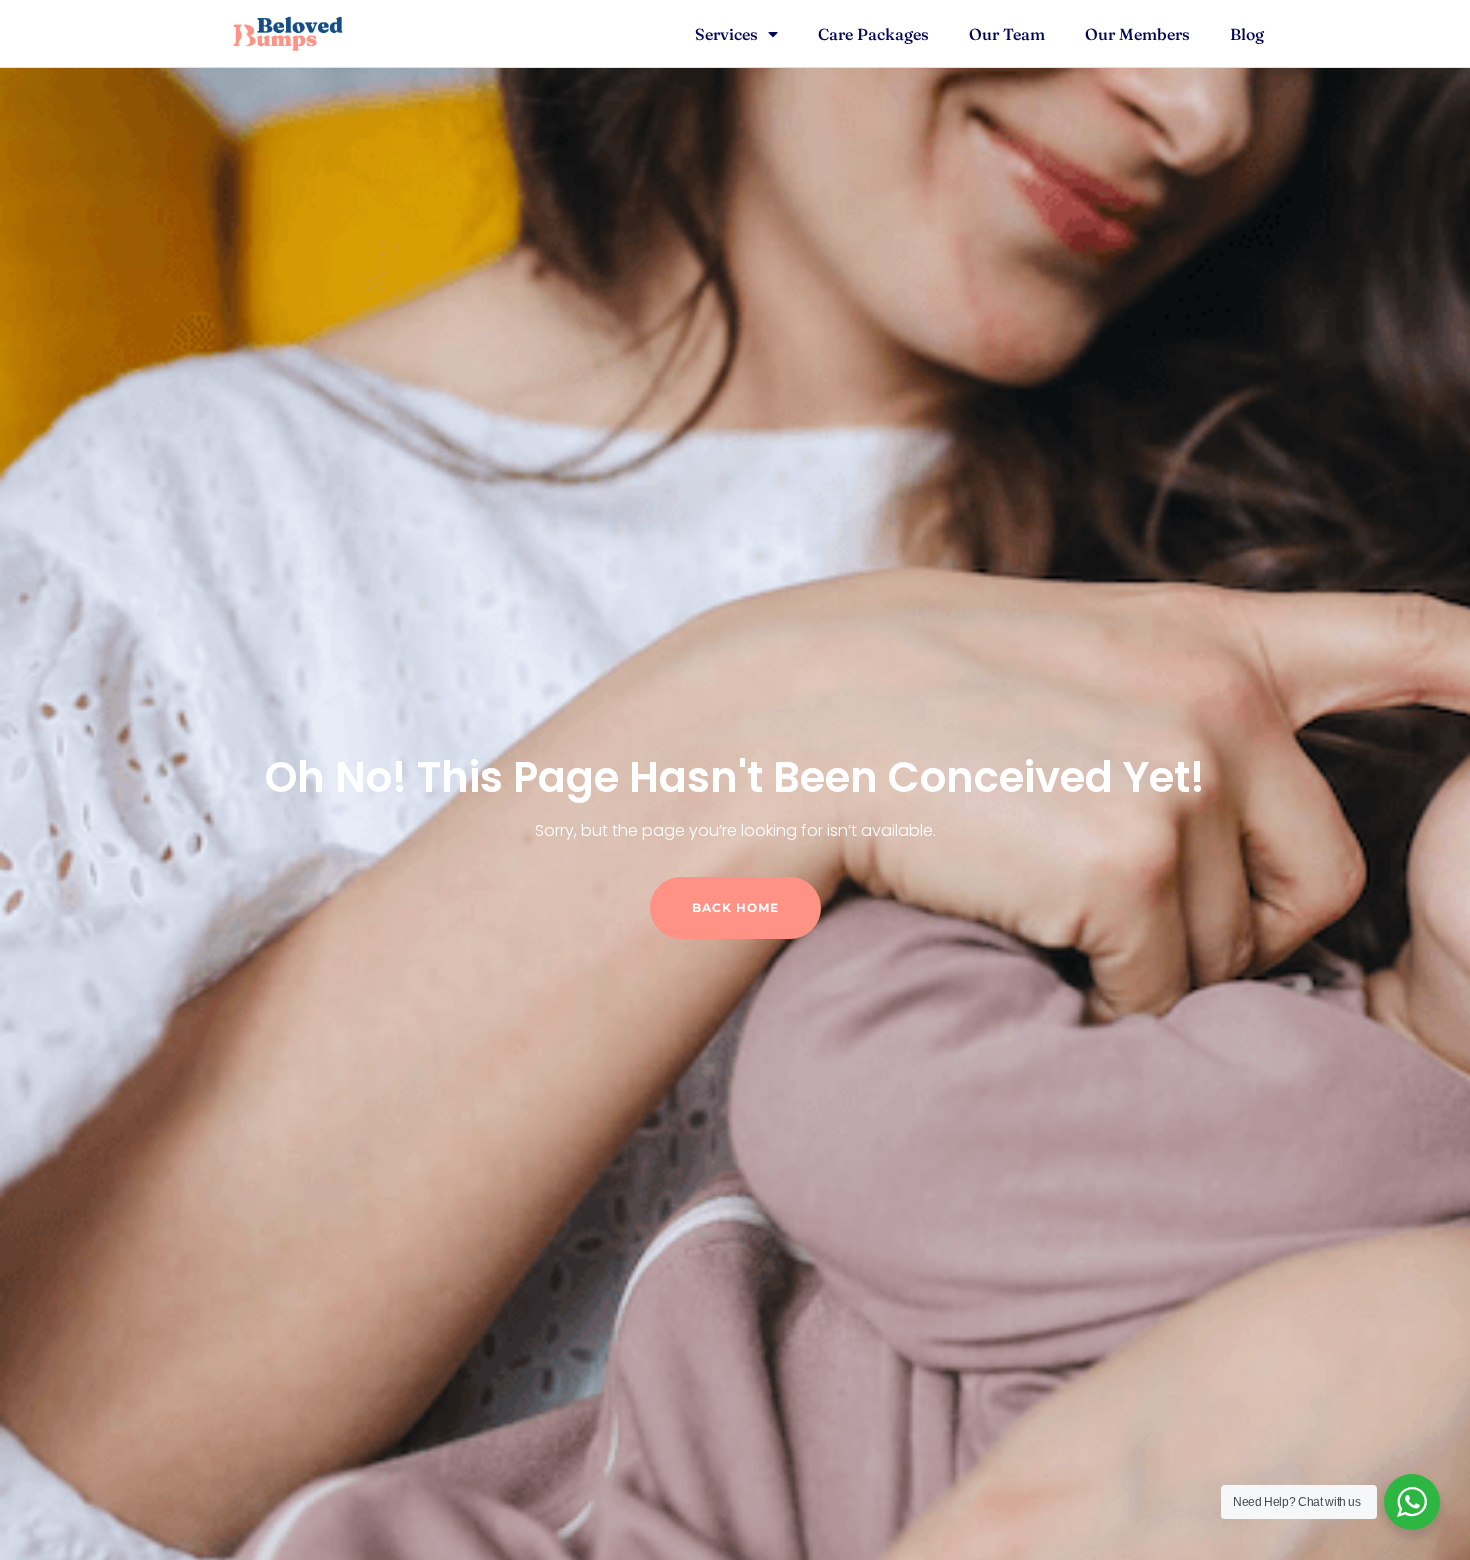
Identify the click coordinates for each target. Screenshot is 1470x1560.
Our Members (1137, 34)
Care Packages (873, 34)
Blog (1247, 34)
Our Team (1007, 34)
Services (726, 34)
